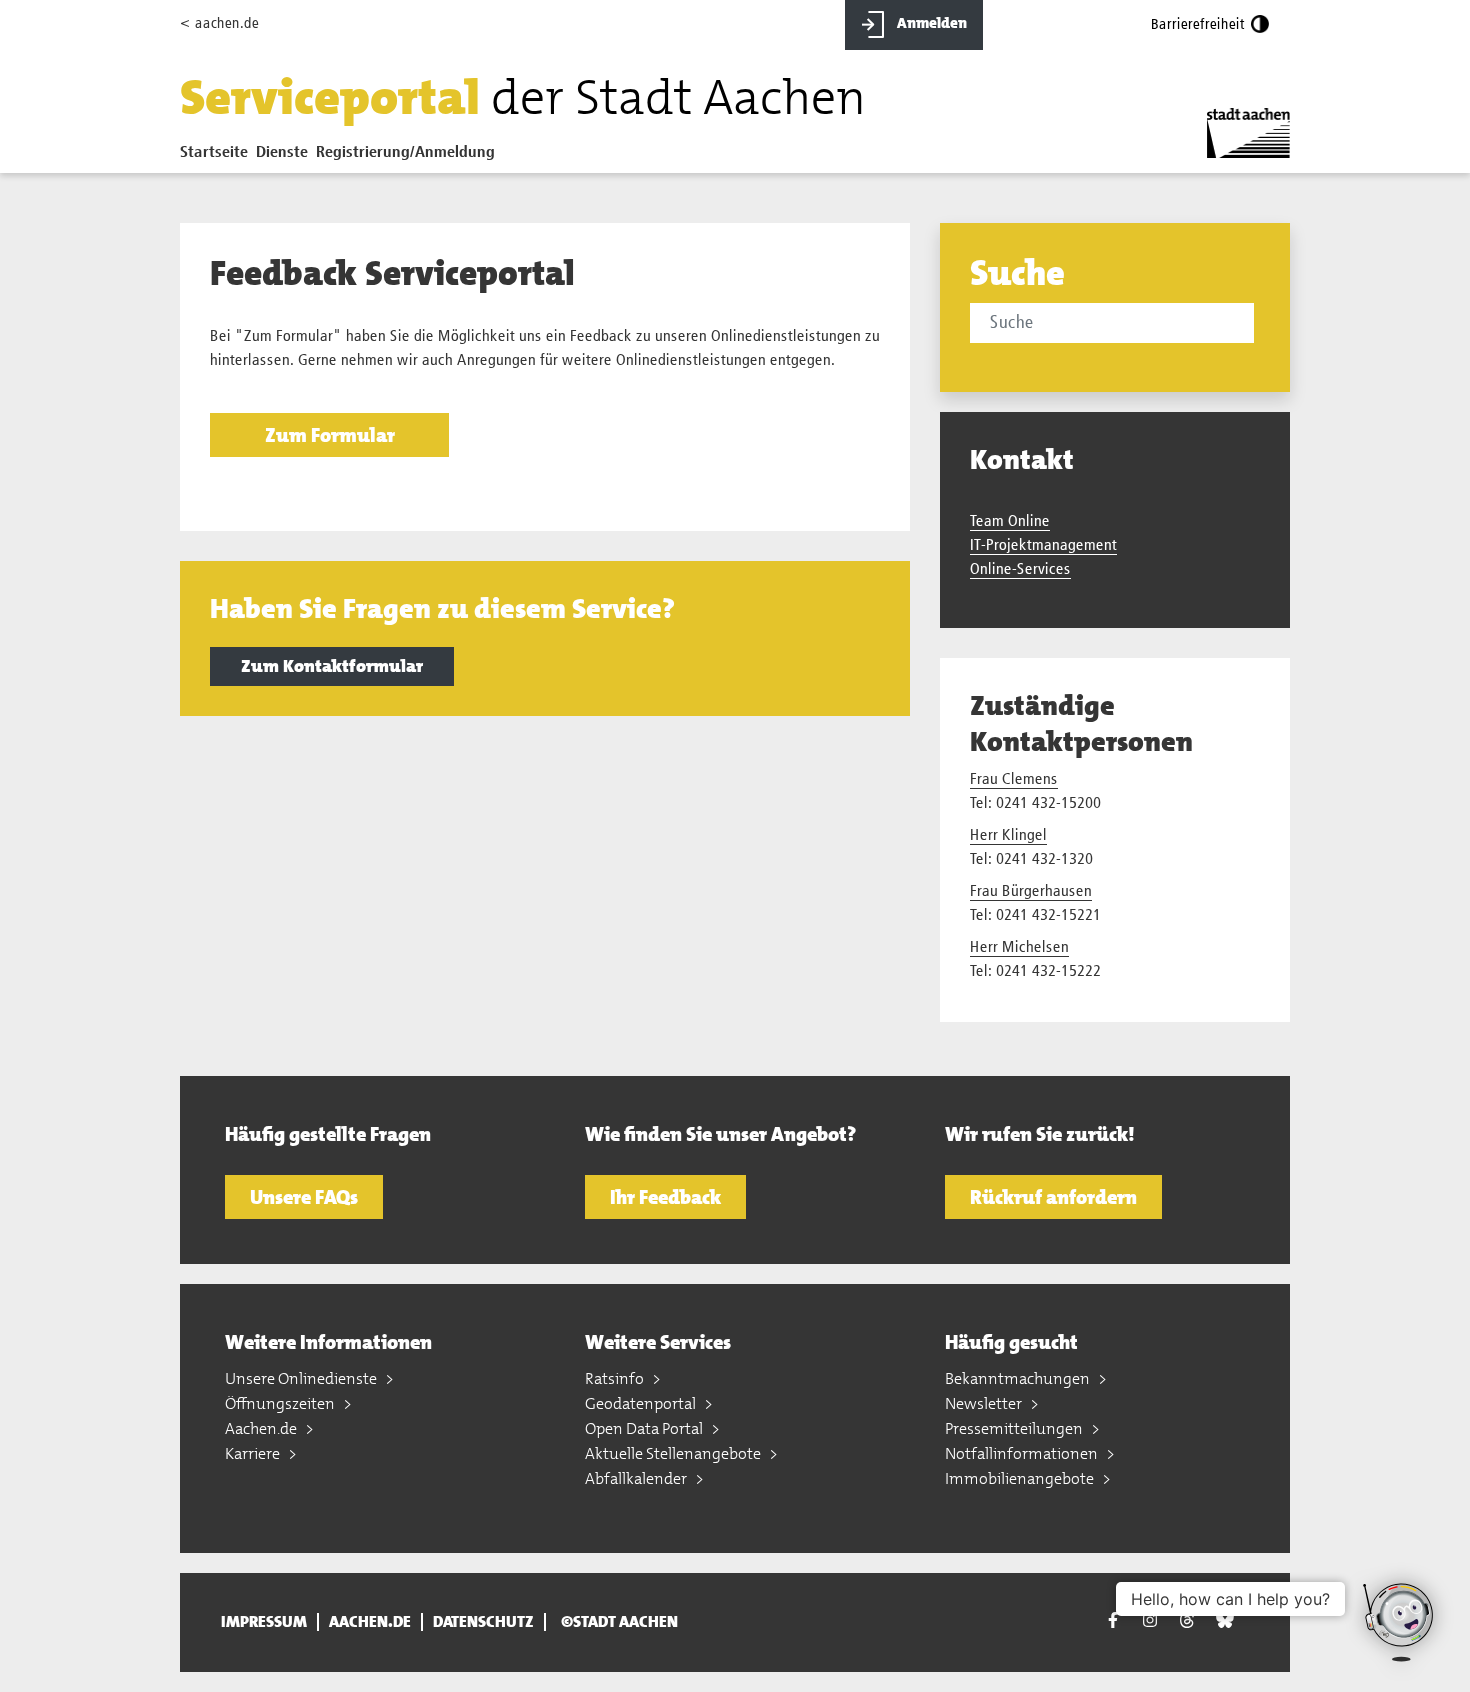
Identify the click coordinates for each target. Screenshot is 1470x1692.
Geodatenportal (642, 1403)
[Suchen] (1257, 325)
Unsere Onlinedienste (302, 1378)
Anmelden (930, 23)
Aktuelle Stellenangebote (674, 1453)
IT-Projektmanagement (1043, 546)
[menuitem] (218, 157)
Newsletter (985, 1403)
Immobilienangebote (1021, 1478)
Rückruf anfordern (1053, 1197)
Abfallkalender (637, 1478)
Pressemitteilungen (1015, 1428)
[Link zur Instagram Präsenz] (1150, 1620)
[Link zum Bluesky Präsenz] (1225, 1620)
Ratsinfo (616, 1378)
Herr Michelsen (1019, 948)
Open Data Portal (645, 1428)
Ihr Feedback (665, 1197)
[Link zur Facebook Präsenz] (1113, 1622)
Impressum (264, 1622)
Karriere (254, 1453)
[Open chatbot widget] (1400, 1622)
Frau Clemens (1014, 780)
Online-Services (1020, 570)
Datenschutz (483, 1622)
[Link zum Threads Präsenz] (1187, 1620)
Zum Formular (330, 435)
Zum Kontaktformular (332, 666)
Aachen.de (262, 1428)
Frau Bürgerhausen (1031, 892)
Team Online (1010, 522)
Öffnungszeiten (281, 1403)
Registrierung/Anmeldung (405, 153)
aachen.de (370, 1622)
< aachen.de (219, 23)
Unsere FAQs (304, 1197)
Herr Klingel (1008, 836)
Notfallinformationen (1023, 1453)
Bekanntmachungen (1019, 1378)
